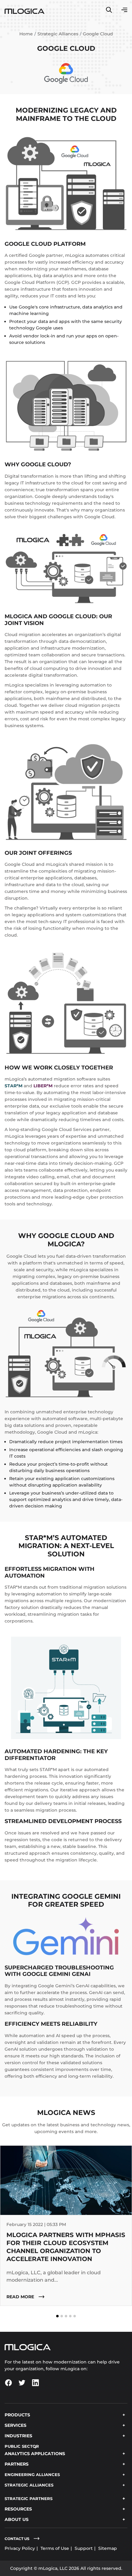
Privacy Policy (20, 2548)
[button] (57, 2316)
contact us (17, 2539)
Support (84, 2548)
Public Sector (22, 2446)
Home (26, 34)
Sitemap (108, 2548)
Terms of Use (55, 2548)
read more (21, 2297)
